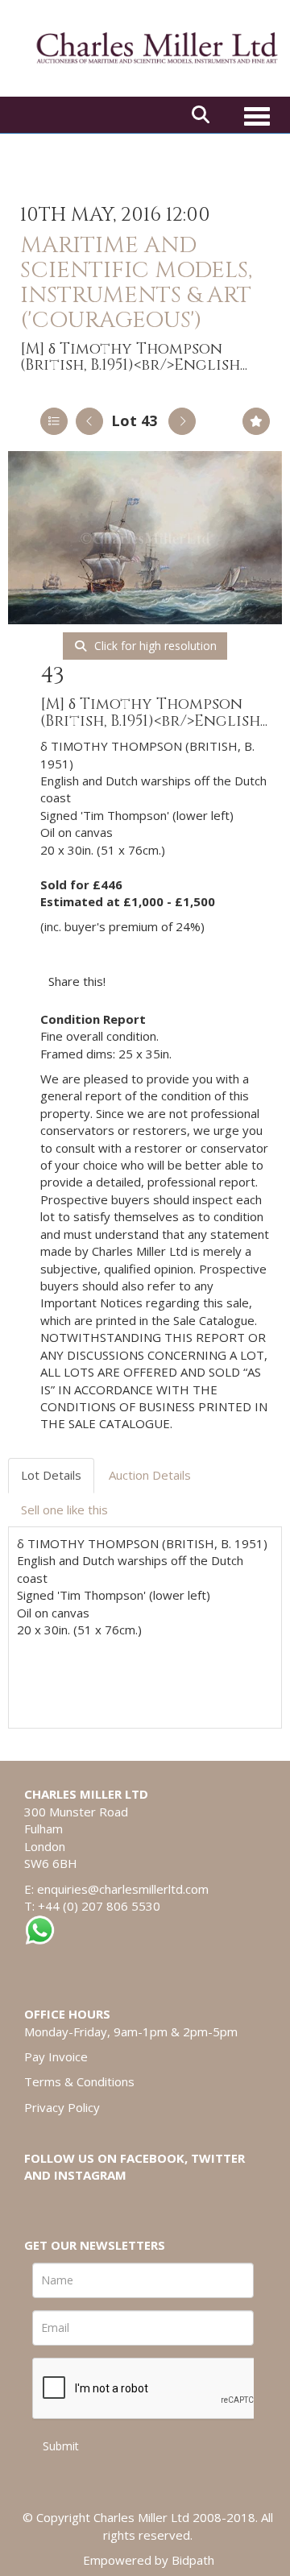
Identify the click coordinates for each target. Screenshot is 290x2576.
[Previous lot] (89, 421)
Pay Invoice (56, 2056)
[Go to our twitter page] (73, 2203)
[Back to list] (54, 421)
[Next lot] (182, 421)
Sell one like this (64, 1510)
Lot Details (51, 1475)
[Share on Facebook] (132, 981)
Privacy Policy (62, 2107)
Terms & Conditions (79, 2081)
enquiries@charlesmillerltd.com (123, 1889)
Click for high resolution (154, 646)
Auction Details (150, 1475)
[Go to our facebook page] (39, 2203)
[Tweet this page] (166, 981)
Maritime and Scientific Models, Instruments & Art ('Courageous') (136, 282)
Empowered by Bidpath (149, 2560)
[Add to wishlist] (256, 421)
